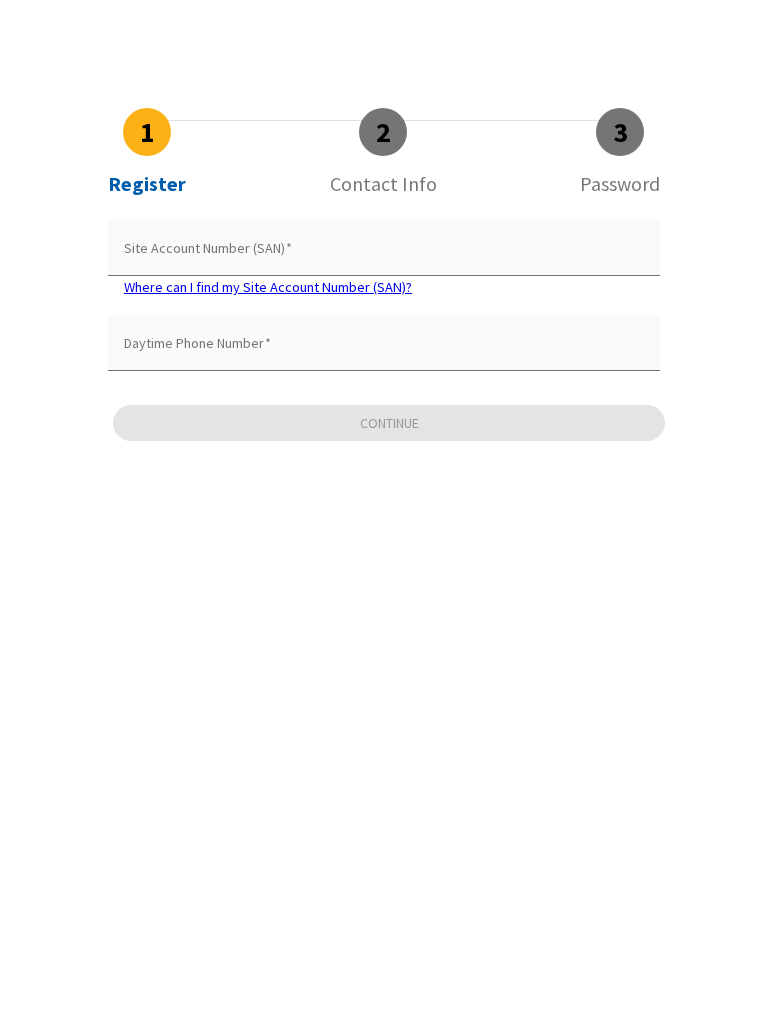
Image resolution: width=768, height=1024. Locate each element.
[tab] (147, 152)
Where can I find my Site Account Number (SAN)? (268, 287)
